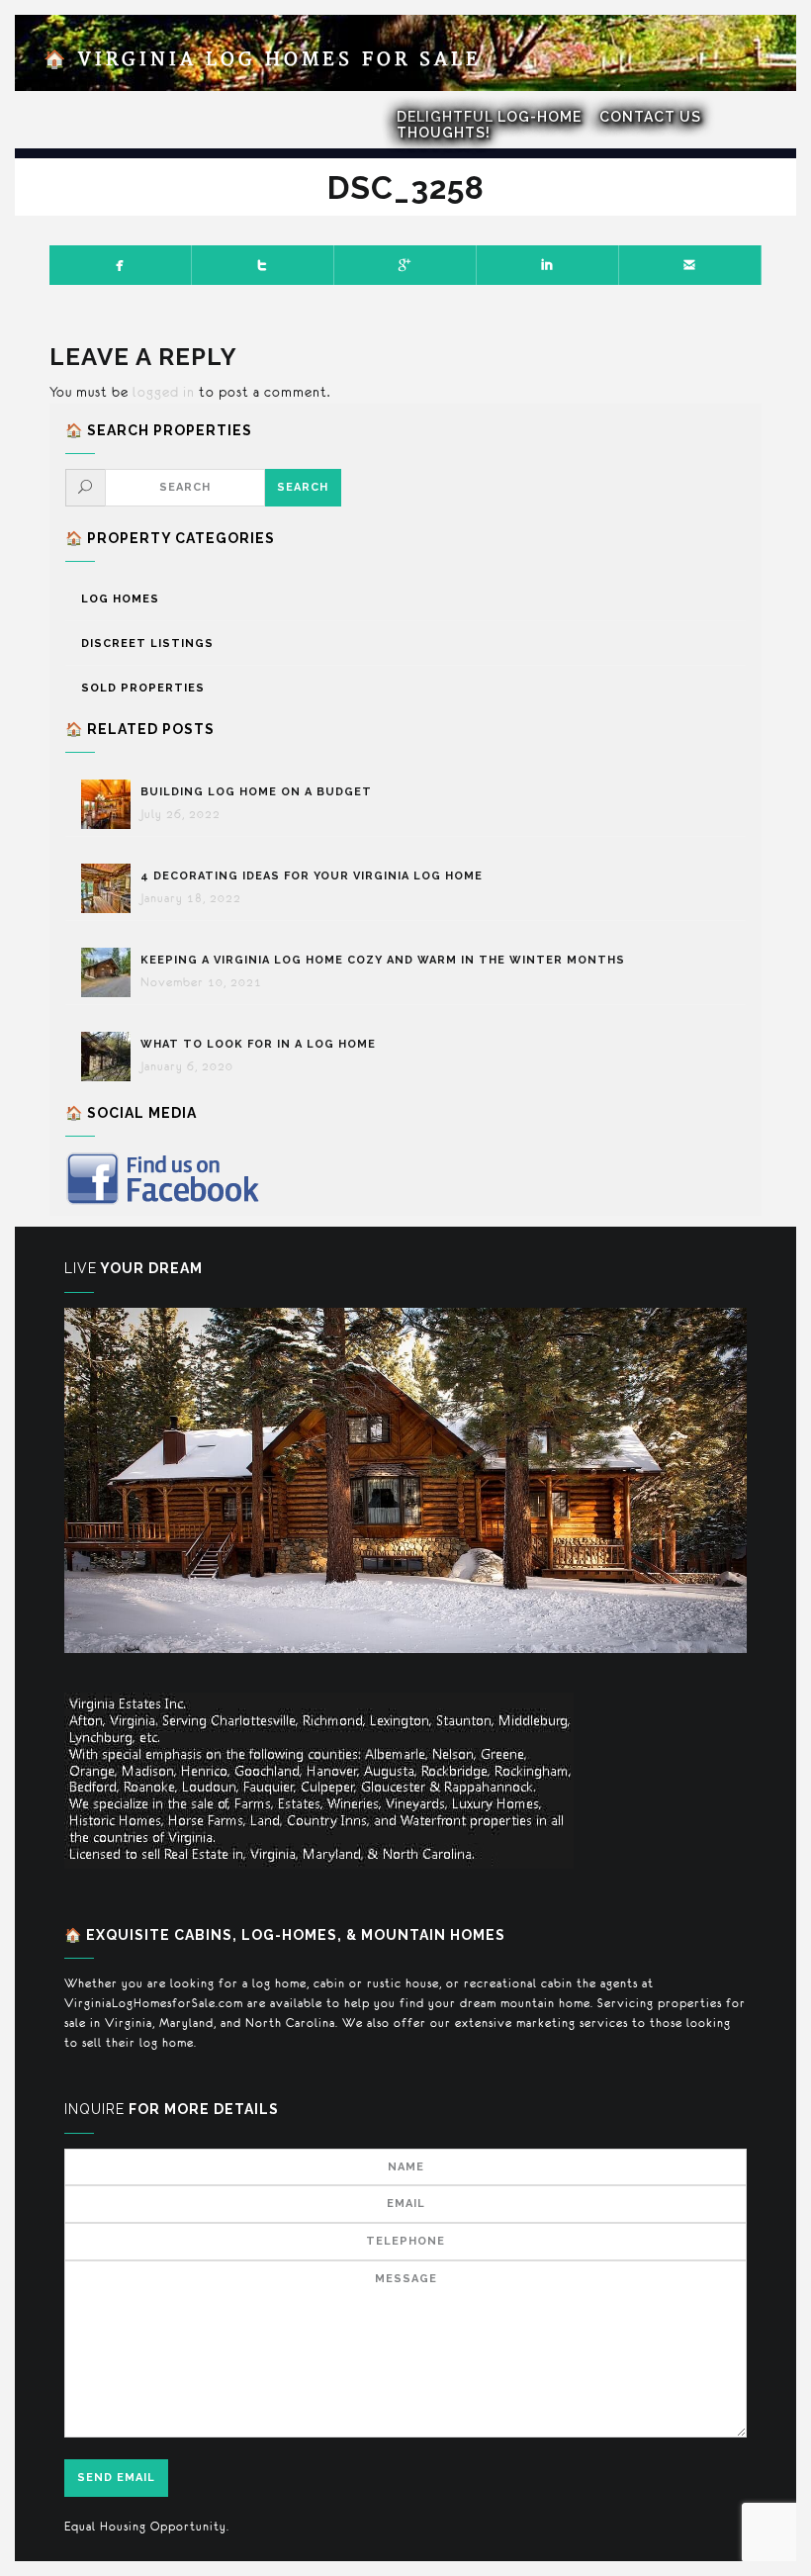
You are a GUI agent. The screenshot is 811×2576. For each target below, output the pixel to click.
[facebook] (121, 265)
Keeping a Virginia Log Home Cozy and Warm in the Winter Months (383, 960)
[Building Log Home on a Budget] (111, 804)
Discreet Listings (147, 644)
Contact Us (650, 117)
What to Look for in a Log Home (258, 1044)
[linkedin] (548, 265)
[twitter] (263, 265)
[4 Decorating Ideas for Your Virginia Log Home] (111, 888)
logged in (164, 392)
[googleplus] (405, 265)
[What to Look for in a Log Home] (111, 1057)
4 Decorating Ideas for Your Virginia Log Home (314, 876)
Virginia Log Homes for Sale (263, 60)
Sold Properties (143, 688)
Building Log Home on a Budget (256, 792)
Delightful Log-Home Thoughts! (489, 125)
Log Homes (120, 599)
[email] (690, 265)
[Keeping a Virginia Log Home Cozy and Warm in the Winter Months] (111, 972)
